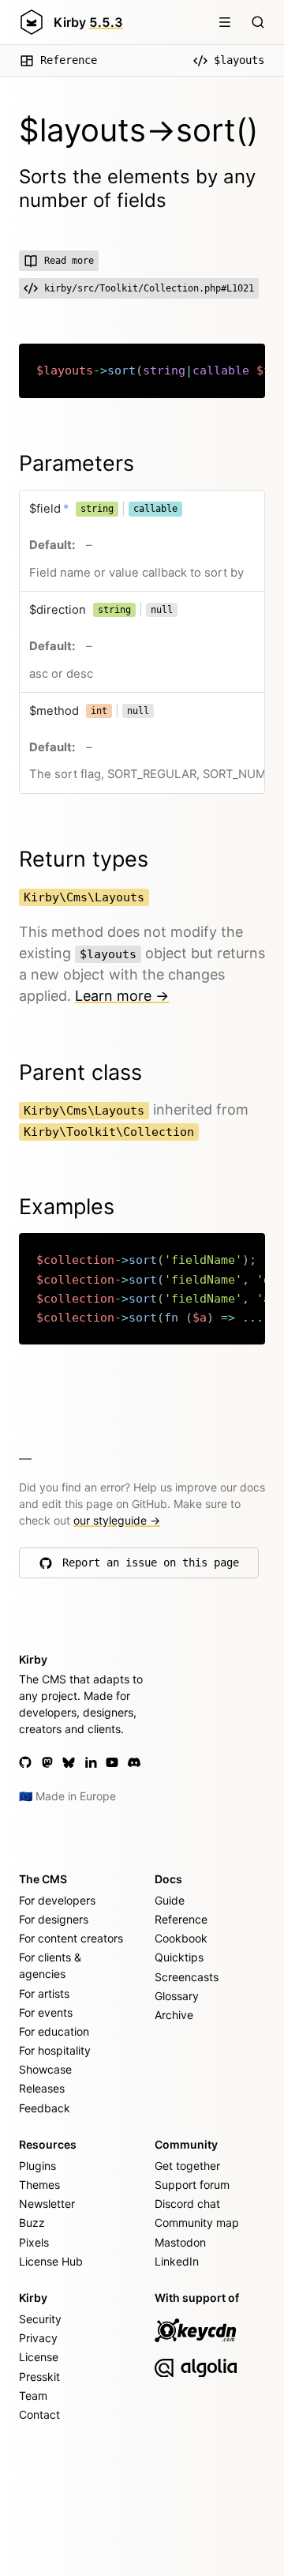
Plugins (37, 2166)
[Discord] (134, 1762)
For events (46, 2012)
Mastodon (180, 2242)
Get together (187, 2166)
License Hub (51, 2261)
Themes (39, 2185)
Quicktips (179, 1957)
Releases (42, 2088)
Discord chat (187, 2204)
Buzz (32, 2223)
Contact (39, 2414)
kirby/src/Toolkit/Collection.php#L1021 (149, 288)
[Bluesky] (69, 1762)
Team (33, 2395)
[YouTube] (112, 1762)
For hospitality (55, 2050)
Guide (170, 1900)
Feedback (45, 2108)
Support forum (192, 2185)
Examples (67, 1207)
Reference (69, 60)
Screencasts (187, 1977)
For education (54, 2031)
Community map (197, 2223)
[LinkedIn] (91, 1762)
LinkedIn (177, 2261)
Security (40, 2319)
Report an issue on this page (151, 1566)
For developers (57, 1900)
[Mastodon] (47, 1762)
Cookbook (181, 1938)
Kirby (88, 22)
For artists (44, 1993)
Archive (174, 2015)
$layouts (239, 60)
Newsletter (47, 2204)
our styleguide (117, 1520)
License (39, 2357)
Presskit (39, 2377)
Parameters (77, 463)
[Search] (258, 22)
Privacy (38, 2338)
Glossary (177, 1996)
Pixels (34, 2242)
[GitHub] (25, 1762)
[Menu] (225, 22)
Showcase (45, 2069)
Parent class (80, 1072)
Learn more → (122, 996)
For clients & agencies (50, 1965)
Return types (84, 859)
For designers (54, 1919)
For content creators (71, 1938)
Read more (69, 261)
